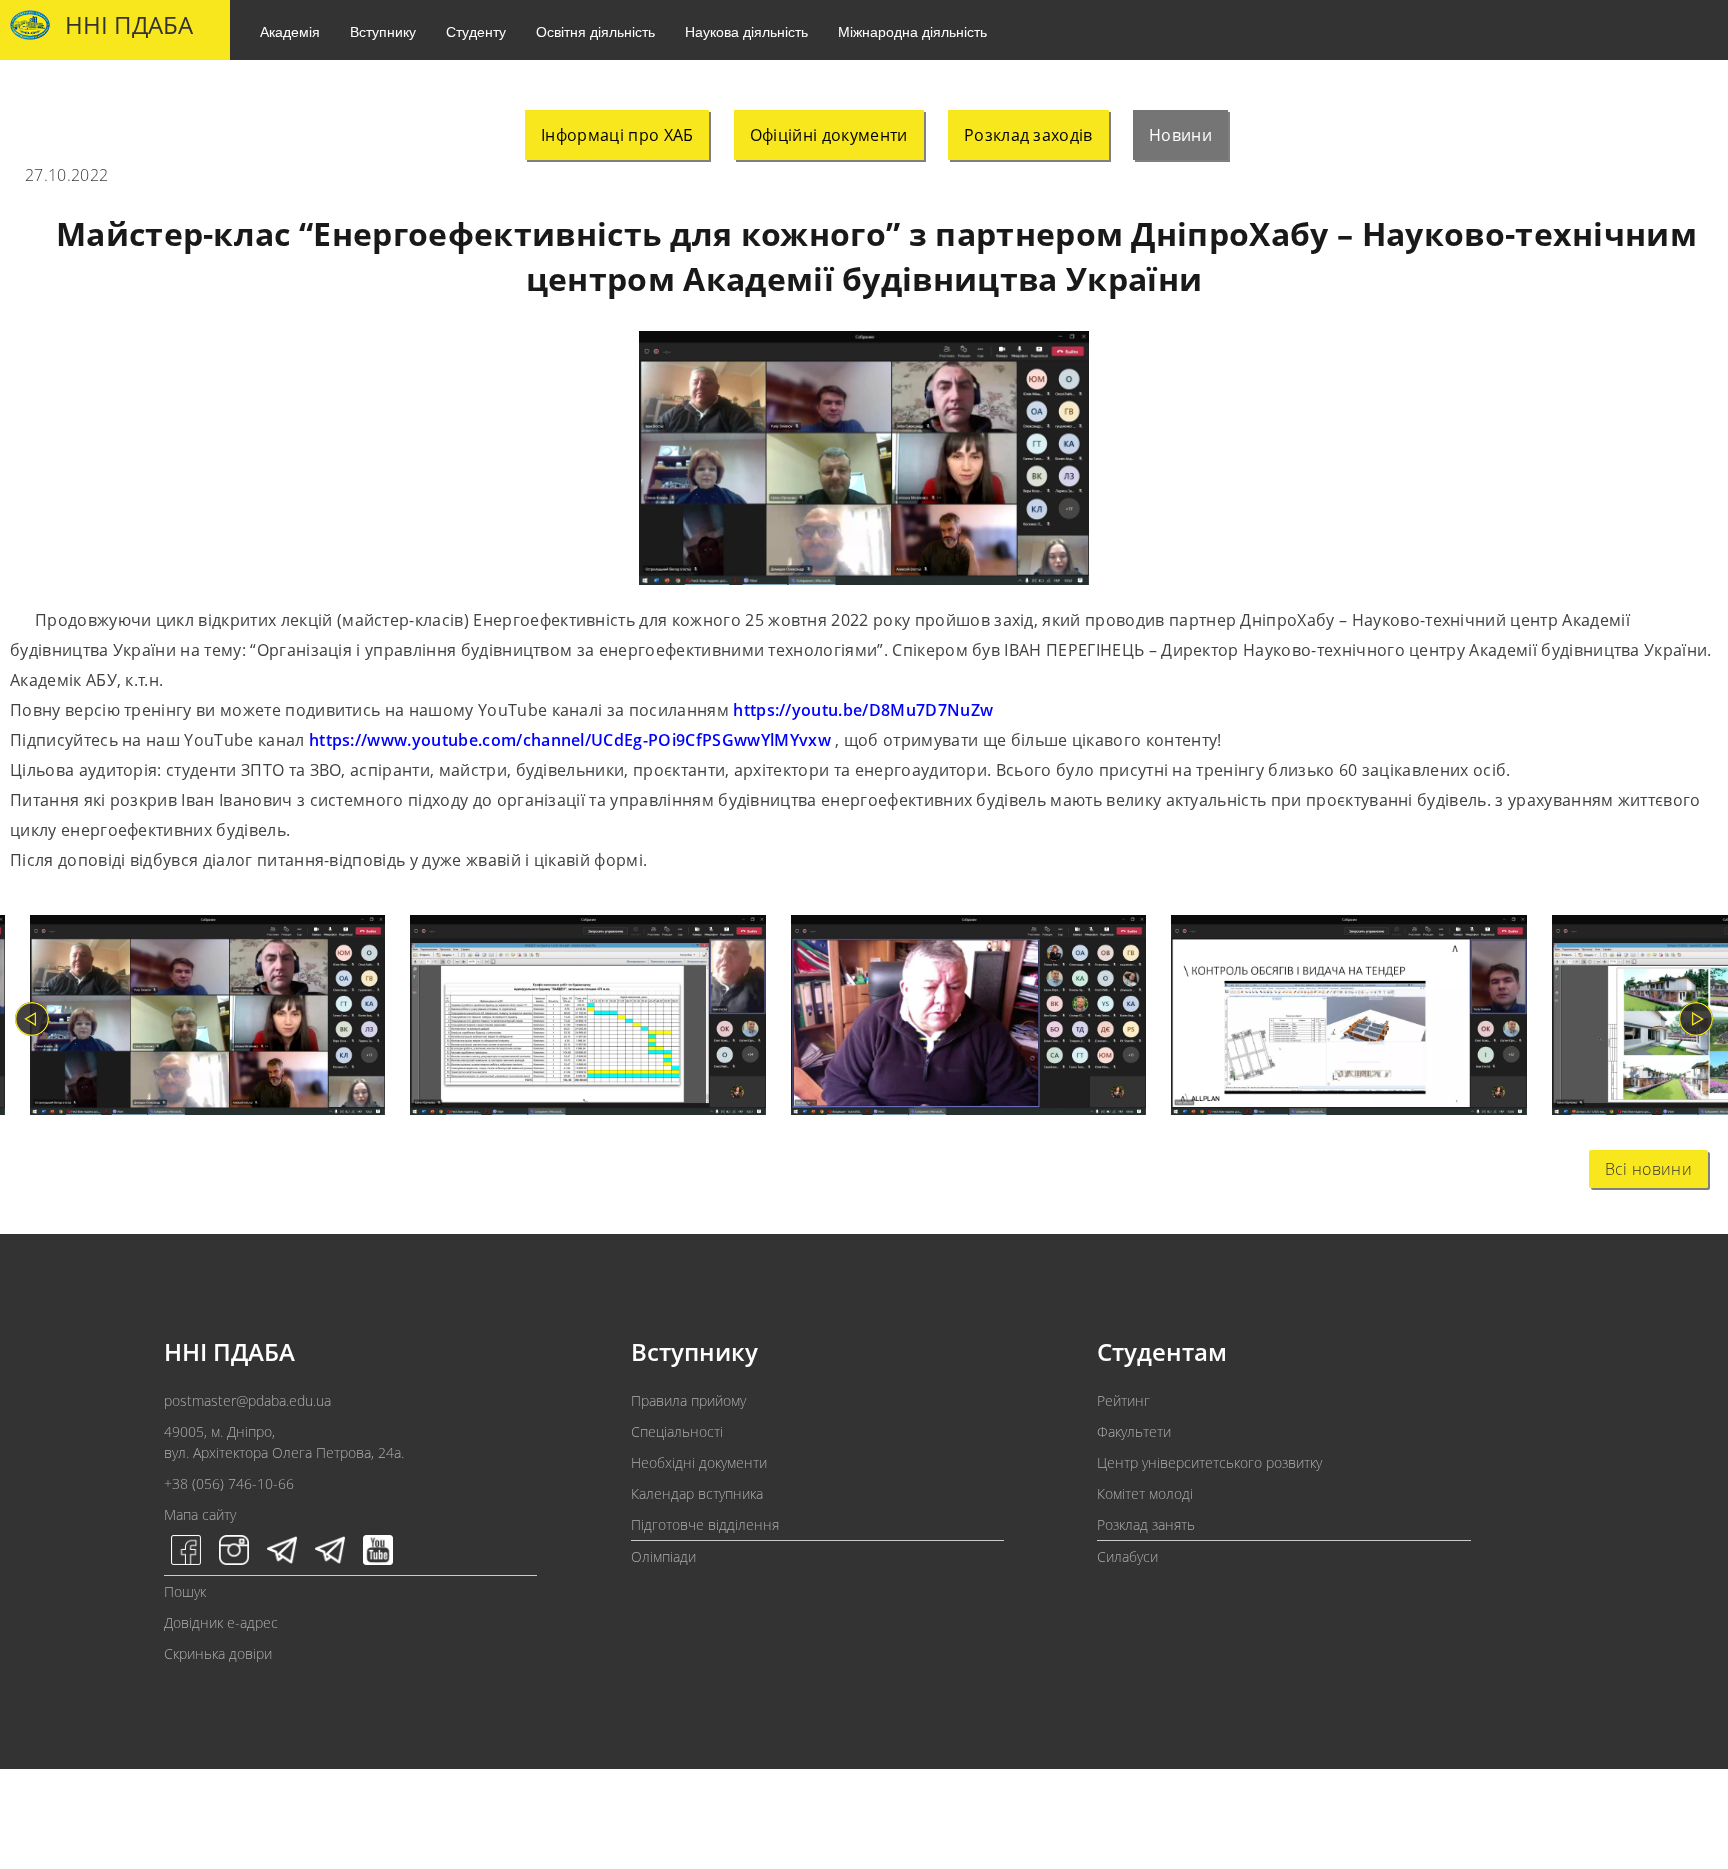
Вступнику (383, 31)
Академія (290, 31)
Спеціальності (677, 1431)
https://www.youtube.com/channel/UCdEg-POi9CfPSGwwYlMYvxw (570, 740)
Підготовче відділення (705, 1524)
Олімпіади (663, 1556)
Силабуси (1127, 1556)
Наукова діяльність (746, 31)
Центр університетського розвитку (1209, 1462)
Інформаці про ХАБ (617, 135)
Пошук (185, 1591)
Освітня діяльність (595, 31)
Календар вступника (697, 1493)
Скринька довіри (218, 1653)
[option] (195, 1019)
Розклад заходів (1028, 135)
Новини (1180, 135)
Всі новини (1648, 1169)
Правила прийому (688, 1400)
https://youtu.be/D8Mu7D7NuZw (863, 710)
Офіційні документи (829, 135)
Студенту (476, 31)
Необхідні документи (699, 1462)
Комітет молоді (1145, 1493)
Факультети (1134, 1431)
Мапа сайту (200, 1514)
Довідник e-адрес (221, 1622)
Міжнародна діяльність (912, 31)
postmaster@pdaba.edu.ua (247, 1400)
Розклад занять (1146, 1524)
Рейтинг (1123, 1400)
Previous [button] (32, 1019)
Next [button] (1696, 1019)
